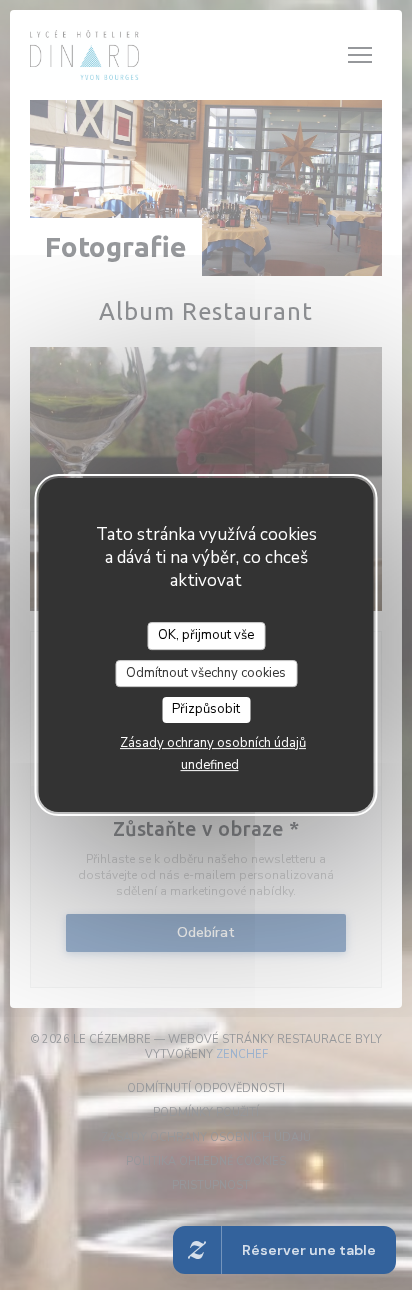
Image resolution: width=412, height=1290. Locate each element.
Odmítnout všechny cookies (206, 673)
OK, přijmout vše (206, 635)
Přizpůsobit (206, 709)
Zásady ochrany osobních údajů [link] (213, 743)
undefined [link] (210, 765)
